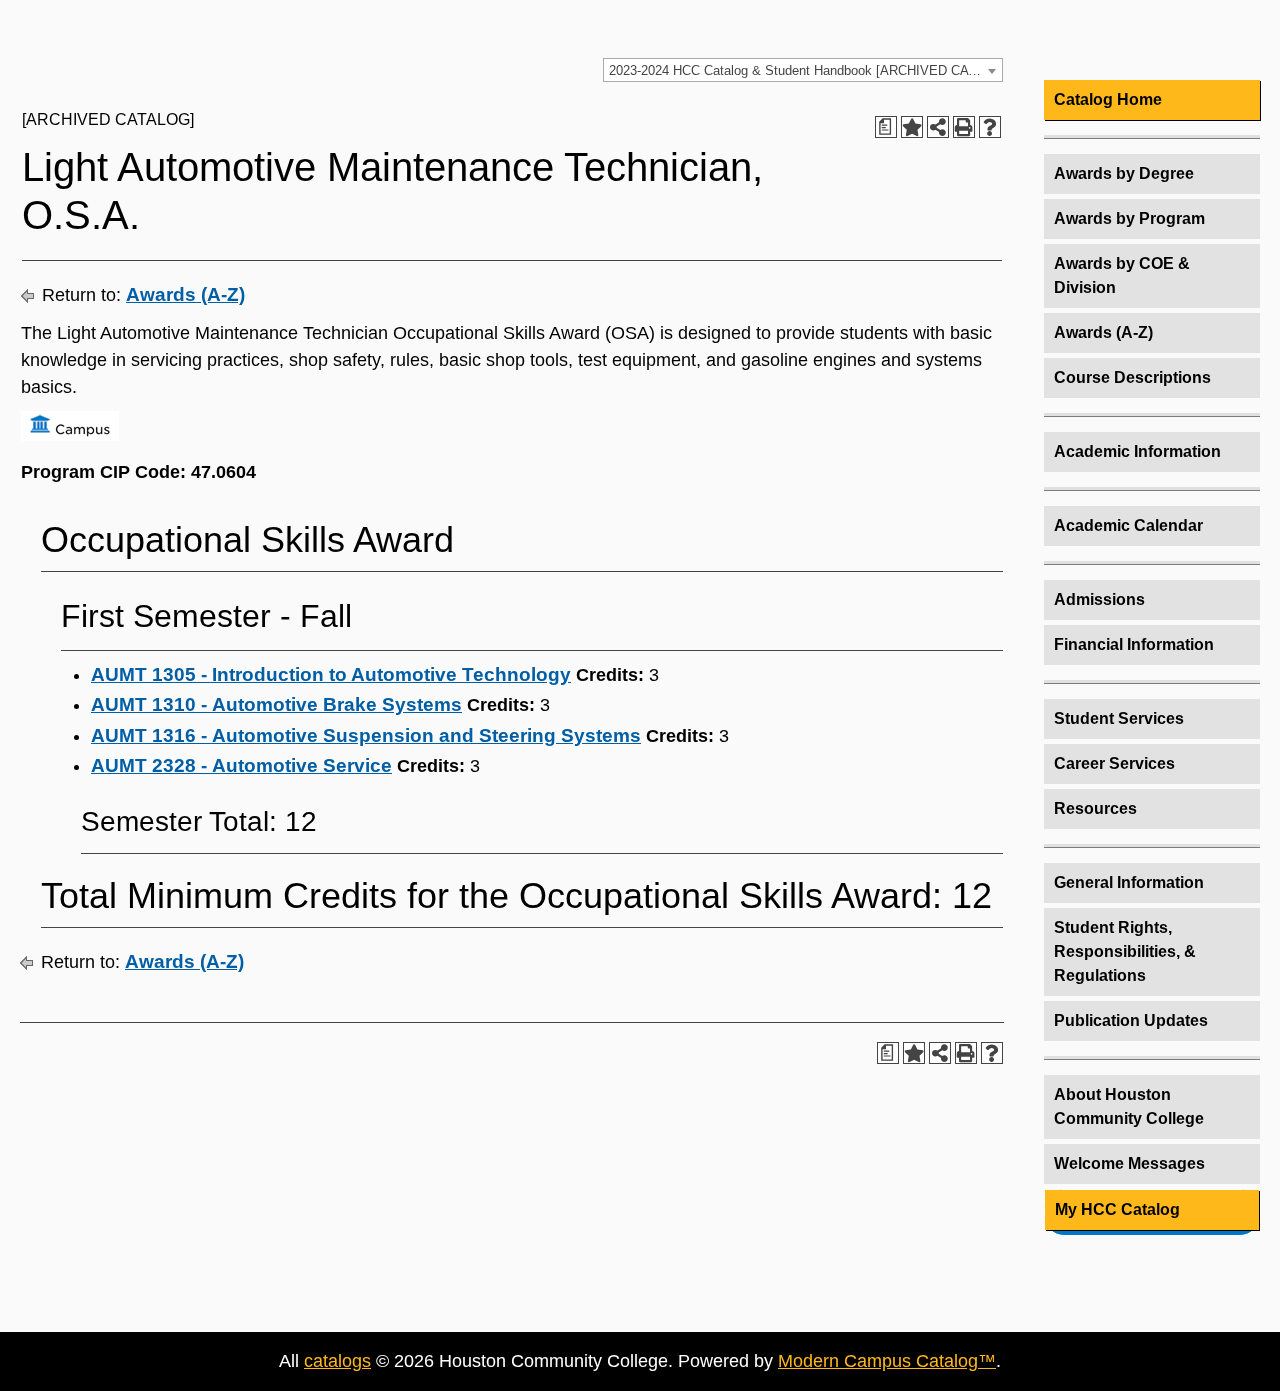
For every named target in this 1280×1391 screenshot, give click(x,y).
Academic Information (1137, 451)
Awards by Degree (1124, 173)
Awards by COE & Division (1122, 275)
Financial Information (1134, 644)
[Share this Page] (938, 127)
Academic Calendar (1128, 525)
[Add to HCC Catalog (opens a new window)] (912, 127)
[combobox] (803, 70)
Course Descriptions (1132, 377)
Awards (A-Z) (185, 294)
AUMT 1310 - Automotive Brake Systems (276, 704)
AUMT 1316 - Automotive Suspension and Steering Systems (366, 735)
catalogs (337, 1361)
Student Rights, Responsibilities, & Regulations (1125, 951)
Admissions (1099, 599)
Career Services (1114, 763)
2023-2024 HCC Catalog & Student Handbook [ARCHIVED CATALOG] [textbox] (805, 70)
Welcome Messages (1129, 1163)
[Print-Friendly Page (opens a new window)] (964, 127)
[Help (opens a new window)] (990, 127)
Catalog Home (1108, 99)
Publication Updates (1131, 1020)
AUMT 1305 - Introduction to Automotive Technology (331, 674)
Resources (1095, 808)
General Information (1129, 882)
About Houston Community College (1129, 1106)
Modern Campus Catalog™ (887, 1361)
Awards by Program (1129, 218)
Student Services (1119, 718)
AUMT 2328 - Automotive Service (241, 765)
